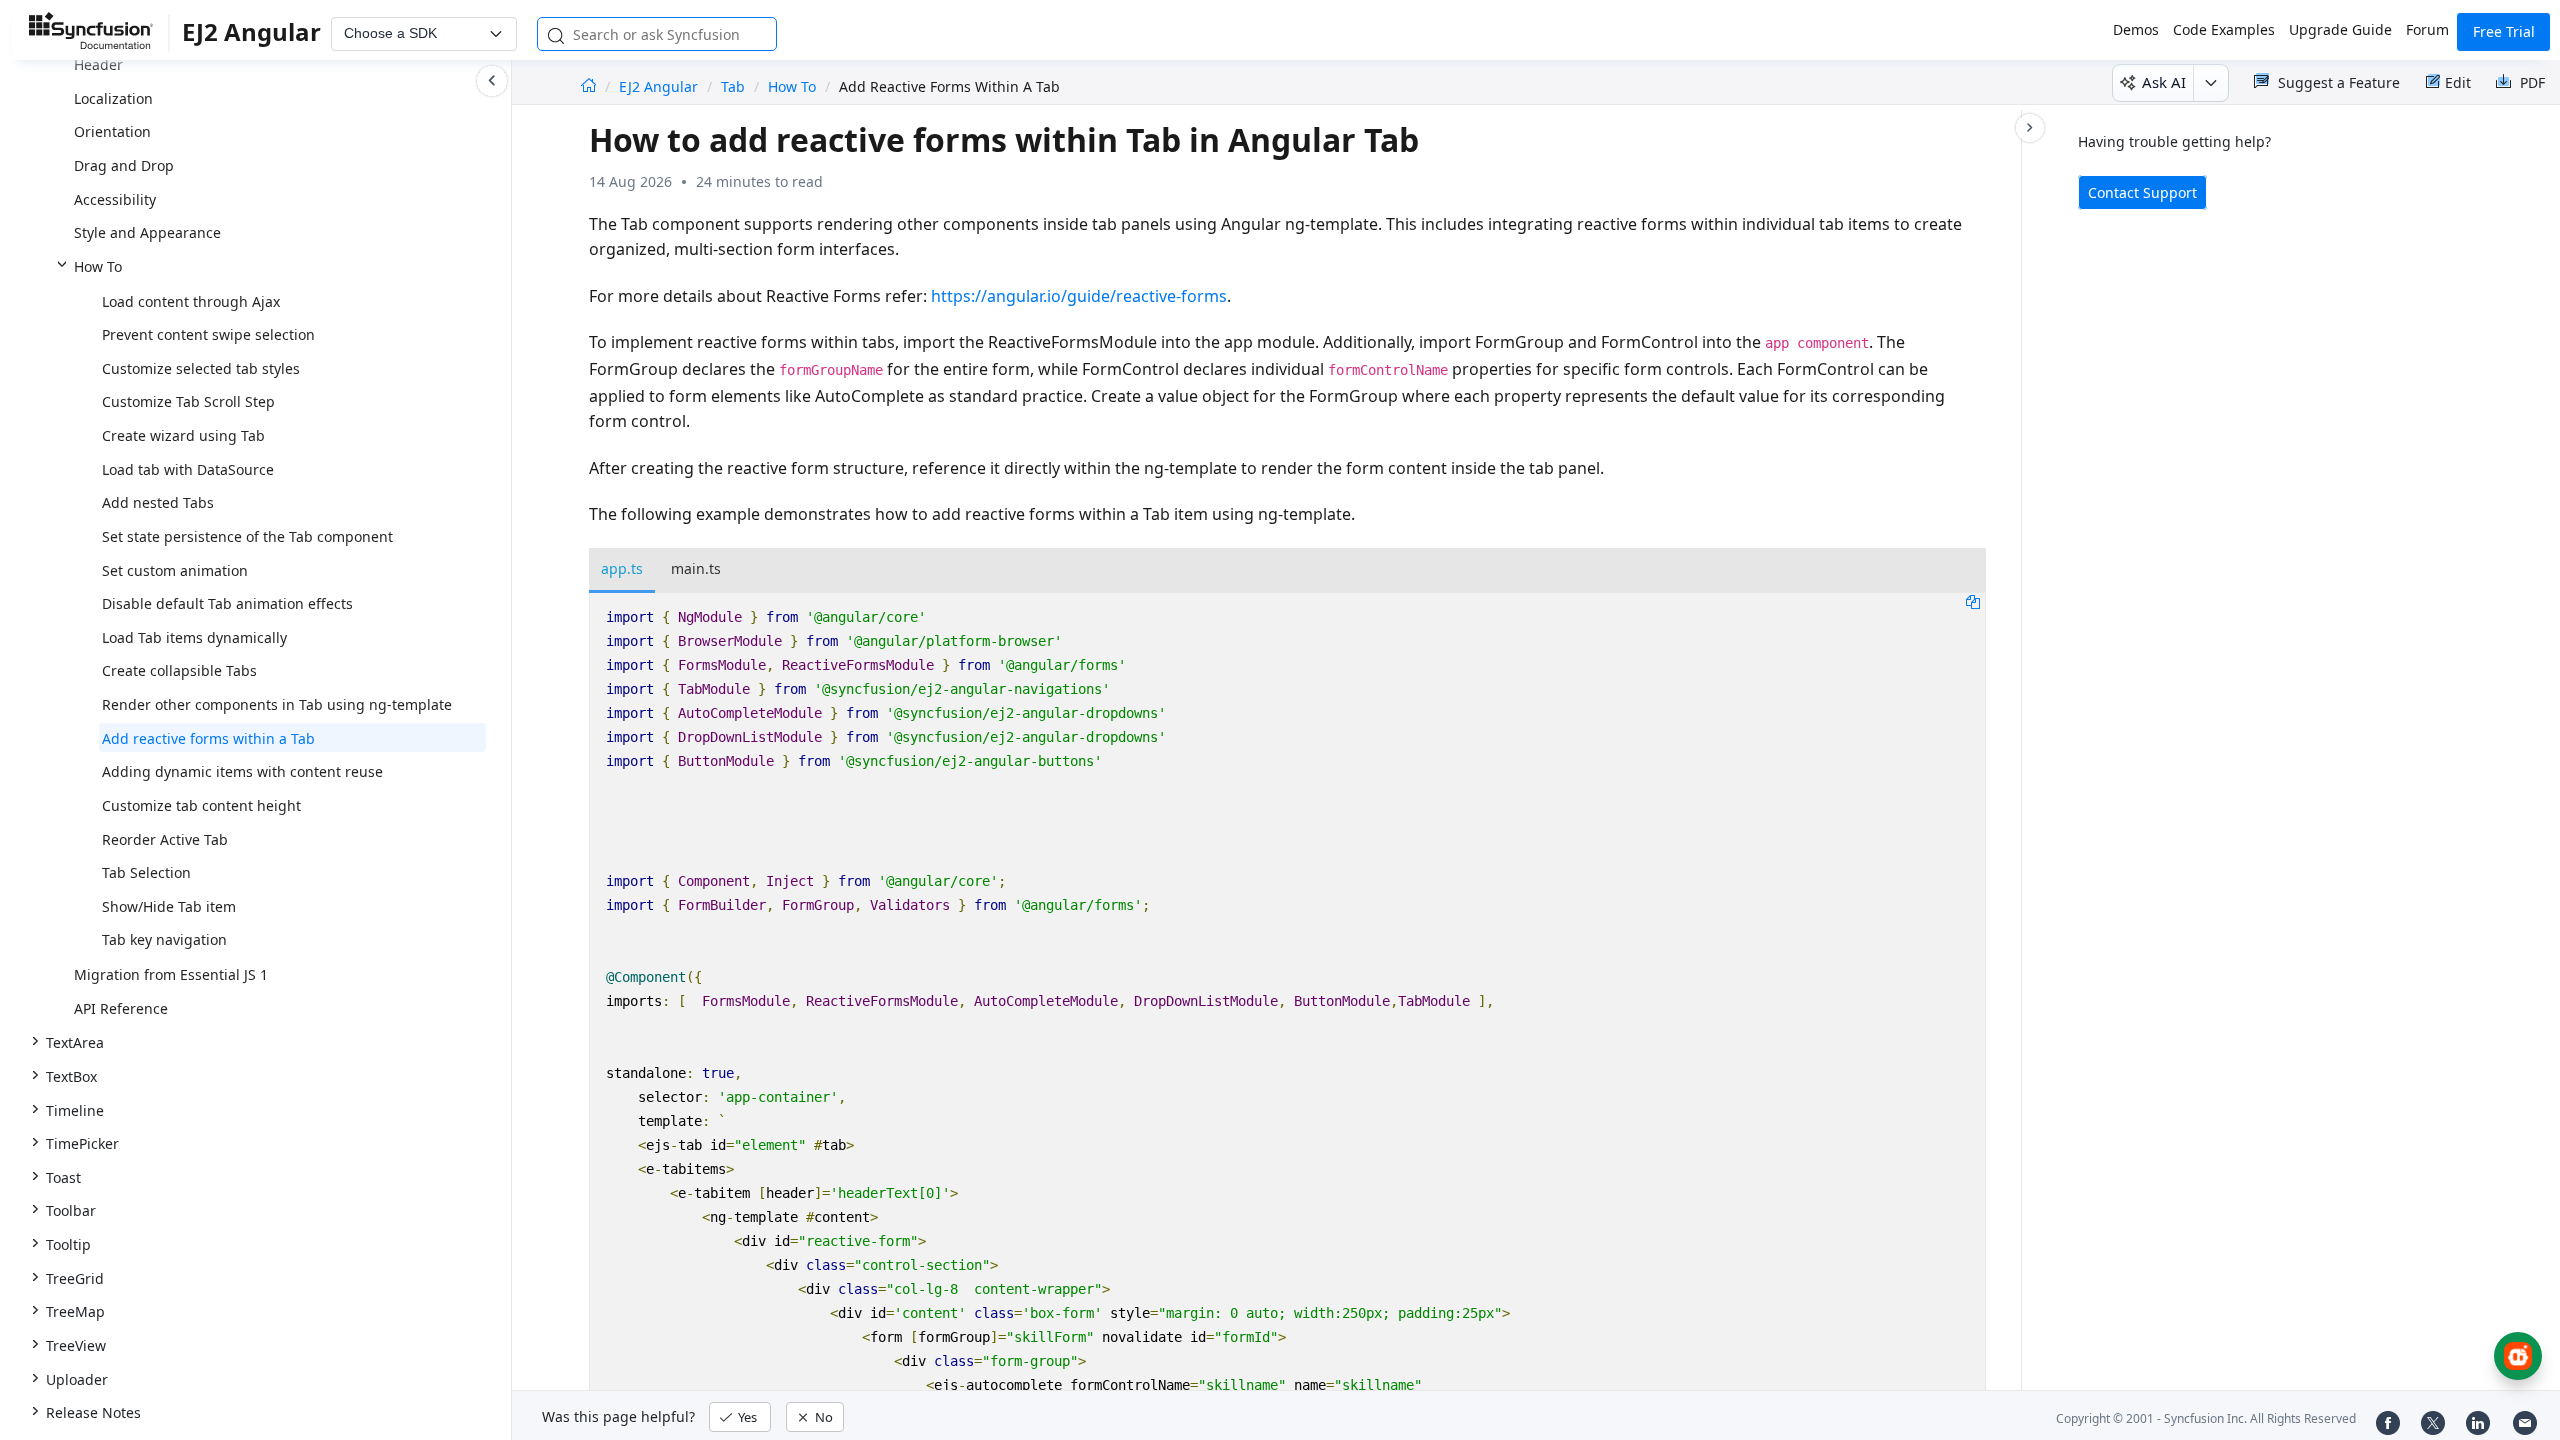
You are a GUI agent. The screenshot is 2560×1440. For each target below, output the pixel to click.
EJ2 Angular (660, 86)
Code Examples (2224, 29)
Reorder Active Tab (165, 839)
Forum (2427, 29)
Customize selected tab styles (201, 368)
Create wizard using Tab (183, 435)
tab (733, 86)
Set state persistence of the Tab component (247, 536)
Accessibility (115, 199)
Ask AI (2164, 82)
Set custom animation (175, 570)
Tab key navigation (164, 939)
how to (792, 86)
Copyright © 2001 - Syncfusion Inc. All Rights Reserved (2206, 1418)
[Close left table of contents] (492, 81)
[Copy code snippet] (1973, 601)
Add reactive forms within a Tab (208, 738)
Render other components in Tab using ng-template (277, 704)
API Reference (121, 1008)
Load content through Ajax (191, 301)
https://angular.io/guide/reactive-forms (1079, 296)
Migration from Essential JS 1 (171, 974)
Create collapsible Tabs (179, 670)
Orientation (112, 131)
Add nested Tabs (158, 502)
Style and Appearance (147, 232)
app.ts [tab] (622, 568)
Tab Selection (146, 872)
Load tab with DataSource (188, 469)
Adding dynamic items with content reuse (242, 771)
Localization (113, 98)
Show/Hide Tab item (169, 906)
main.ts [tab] (696, 568)
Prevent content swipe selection (208, 334)
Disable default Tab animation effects (227, 603)
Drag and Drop (124, 165)
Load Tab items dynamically (194, 637)
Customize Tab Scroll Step (188, 401)
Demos (2136, 29)
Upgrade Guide (2340, 29)
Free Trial (2504, 31)
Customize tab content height (201, 805)
